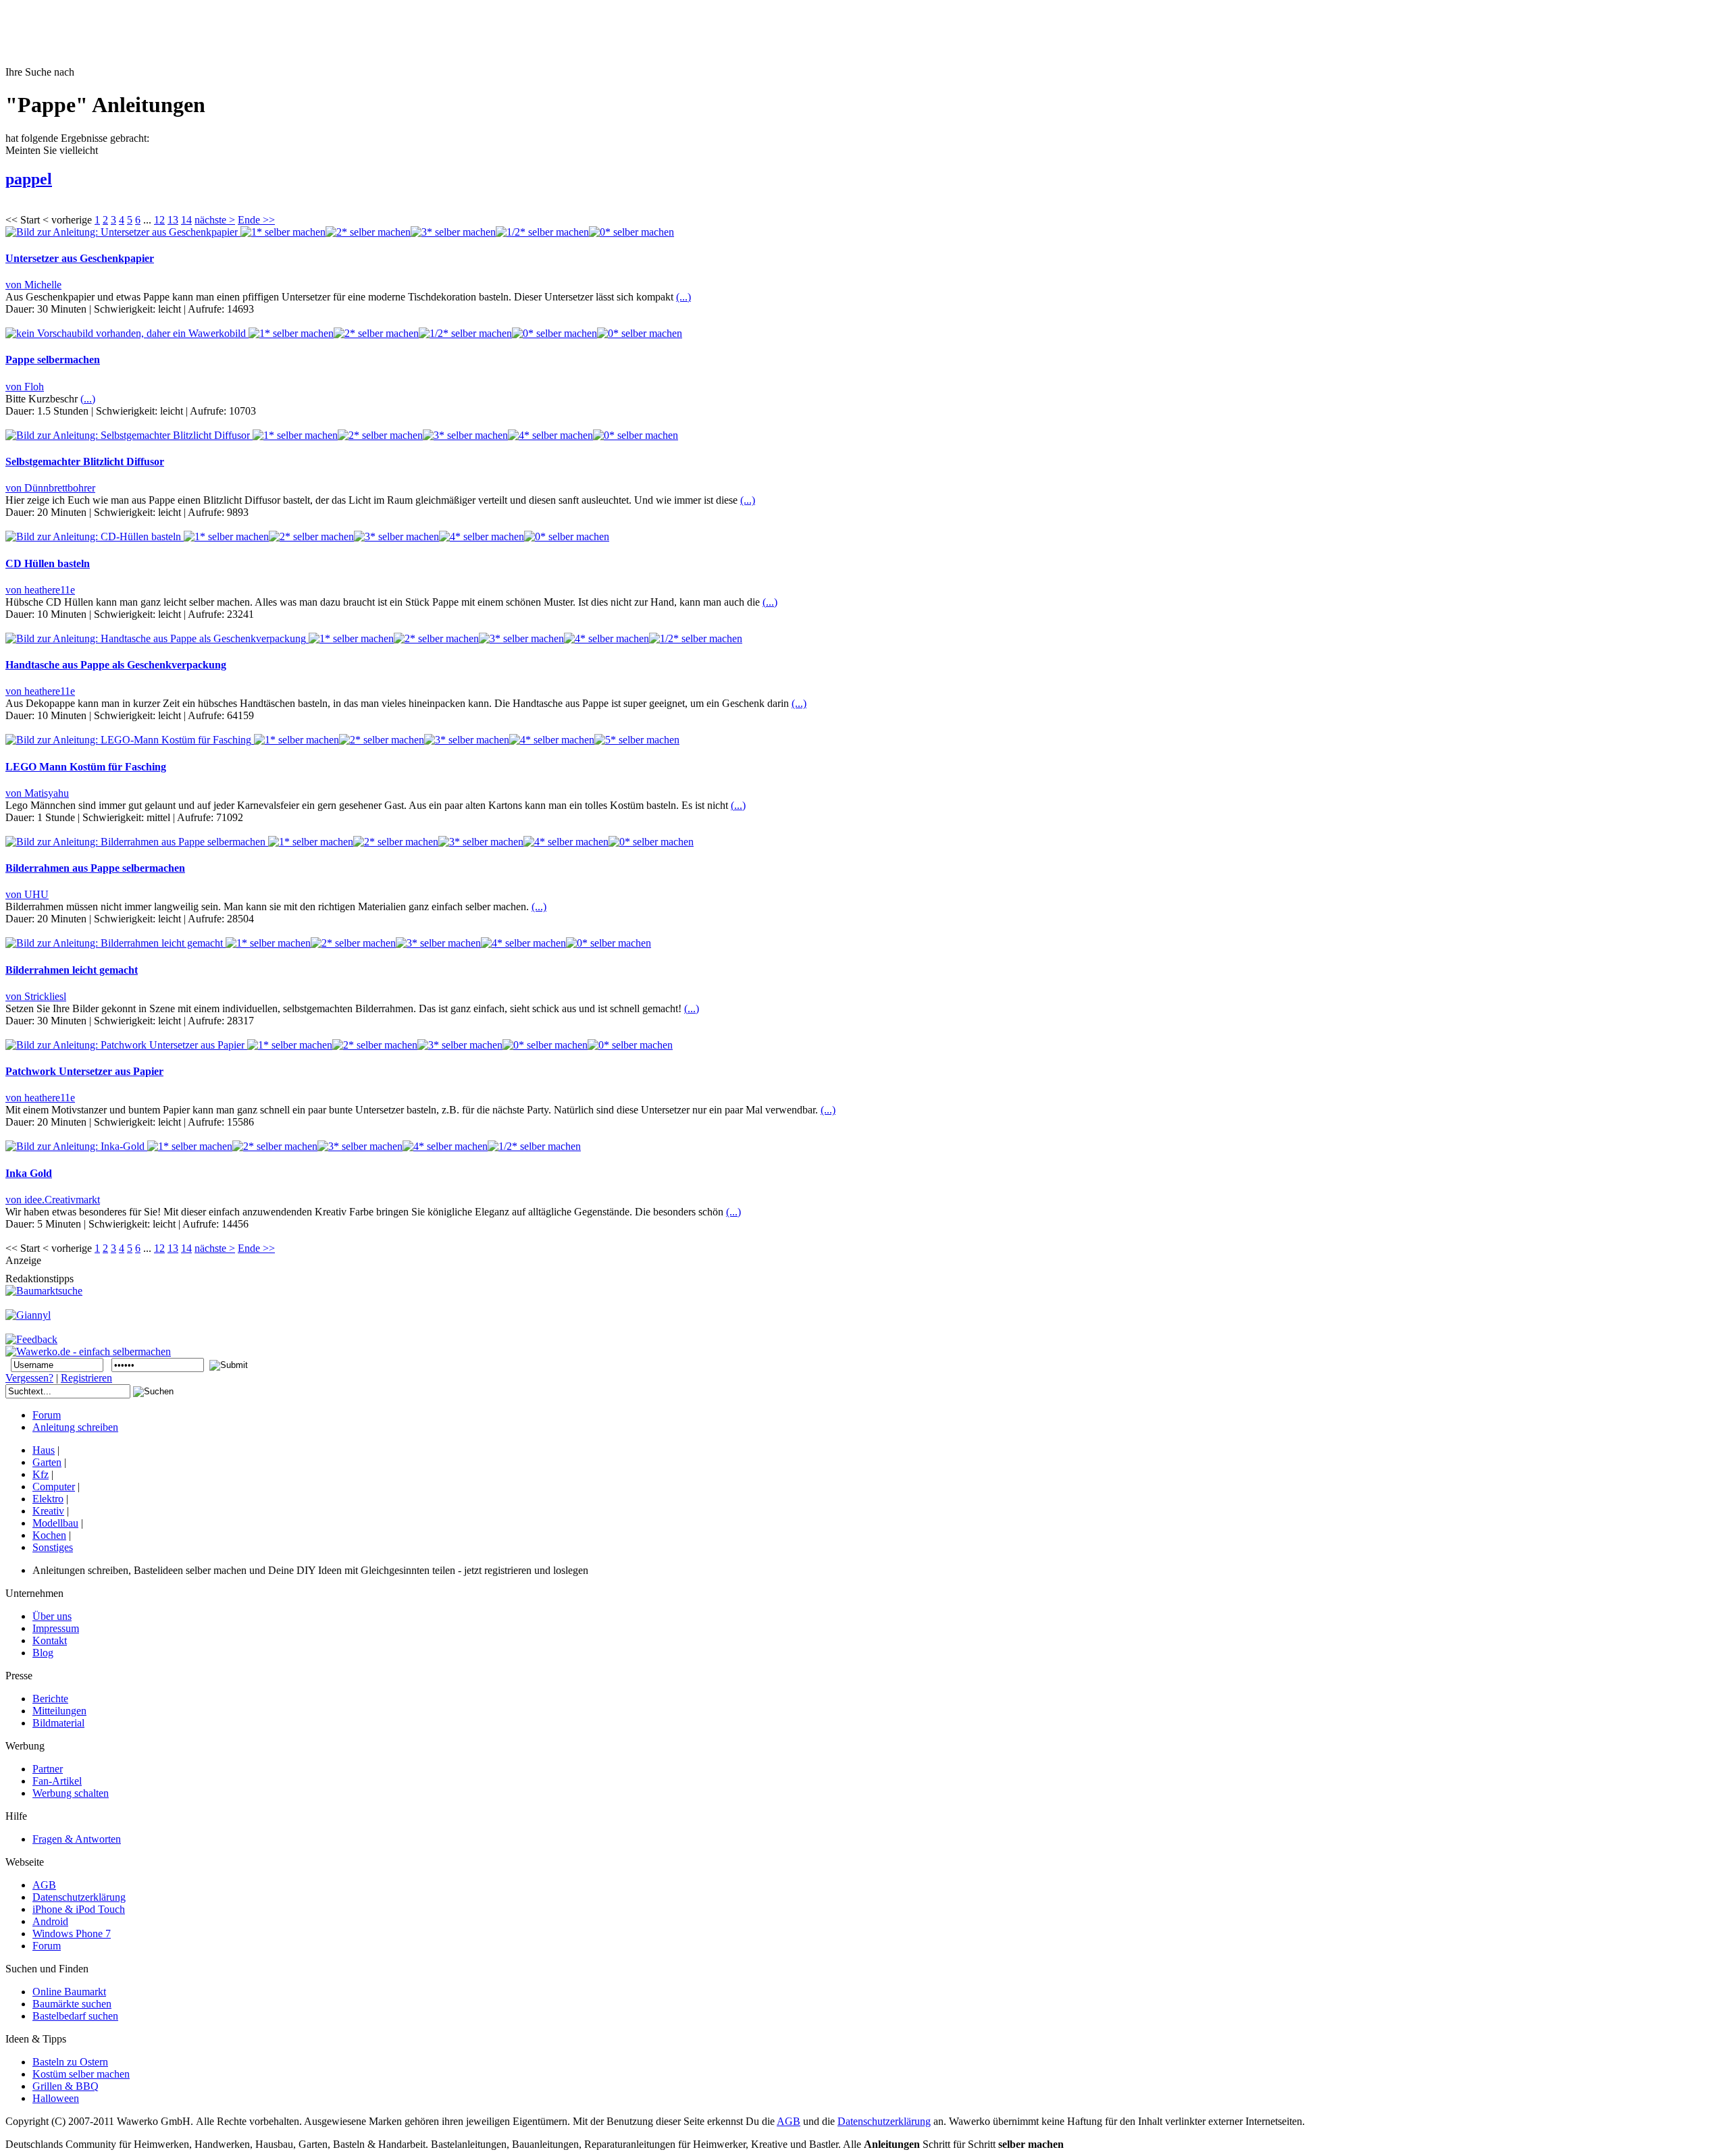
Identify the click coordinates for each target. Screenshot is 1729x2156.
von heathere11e (40, 590)
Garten (47, 1462)
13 (173, 220)
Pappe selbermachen (53, 360)
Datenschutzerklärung (884, 2121)
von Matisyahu (37, 793)
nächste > (215, 220)
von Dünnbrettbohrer (50, 488)
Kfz (41, 1474)
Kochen (49, 1535)
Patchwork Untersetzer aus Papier (84, 1071)
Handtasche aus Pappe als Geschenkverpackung (116, 665)
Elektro (48, 1499)
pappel (29, 179)
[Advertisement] (251, 36)
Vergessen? (29, 1378)
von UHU (27, 894)
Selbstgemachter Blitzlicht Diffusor (85, 462)
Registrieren (86, 1378)
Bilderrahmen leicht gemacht (72, 970)
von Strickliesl (36, 996)
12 (159, 220)
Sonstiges (53, 1547)
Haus (44, 1450)
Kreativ (48, 1511)
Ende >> (256, 220)
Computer (54, 1487)
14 (186, 220)
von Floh (25, 387)
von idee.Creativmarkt (53, 1200)
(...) (683, 297)
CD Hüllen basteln (48, 563)
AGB (789, 2121)
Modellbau (55, 1523)
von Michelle (33, 285)
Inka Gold (29, 1173)
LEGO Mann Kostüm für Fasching (86, 767)
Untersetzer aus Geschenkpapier (80, 258)
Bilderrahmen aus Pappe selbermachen (95, 868)
